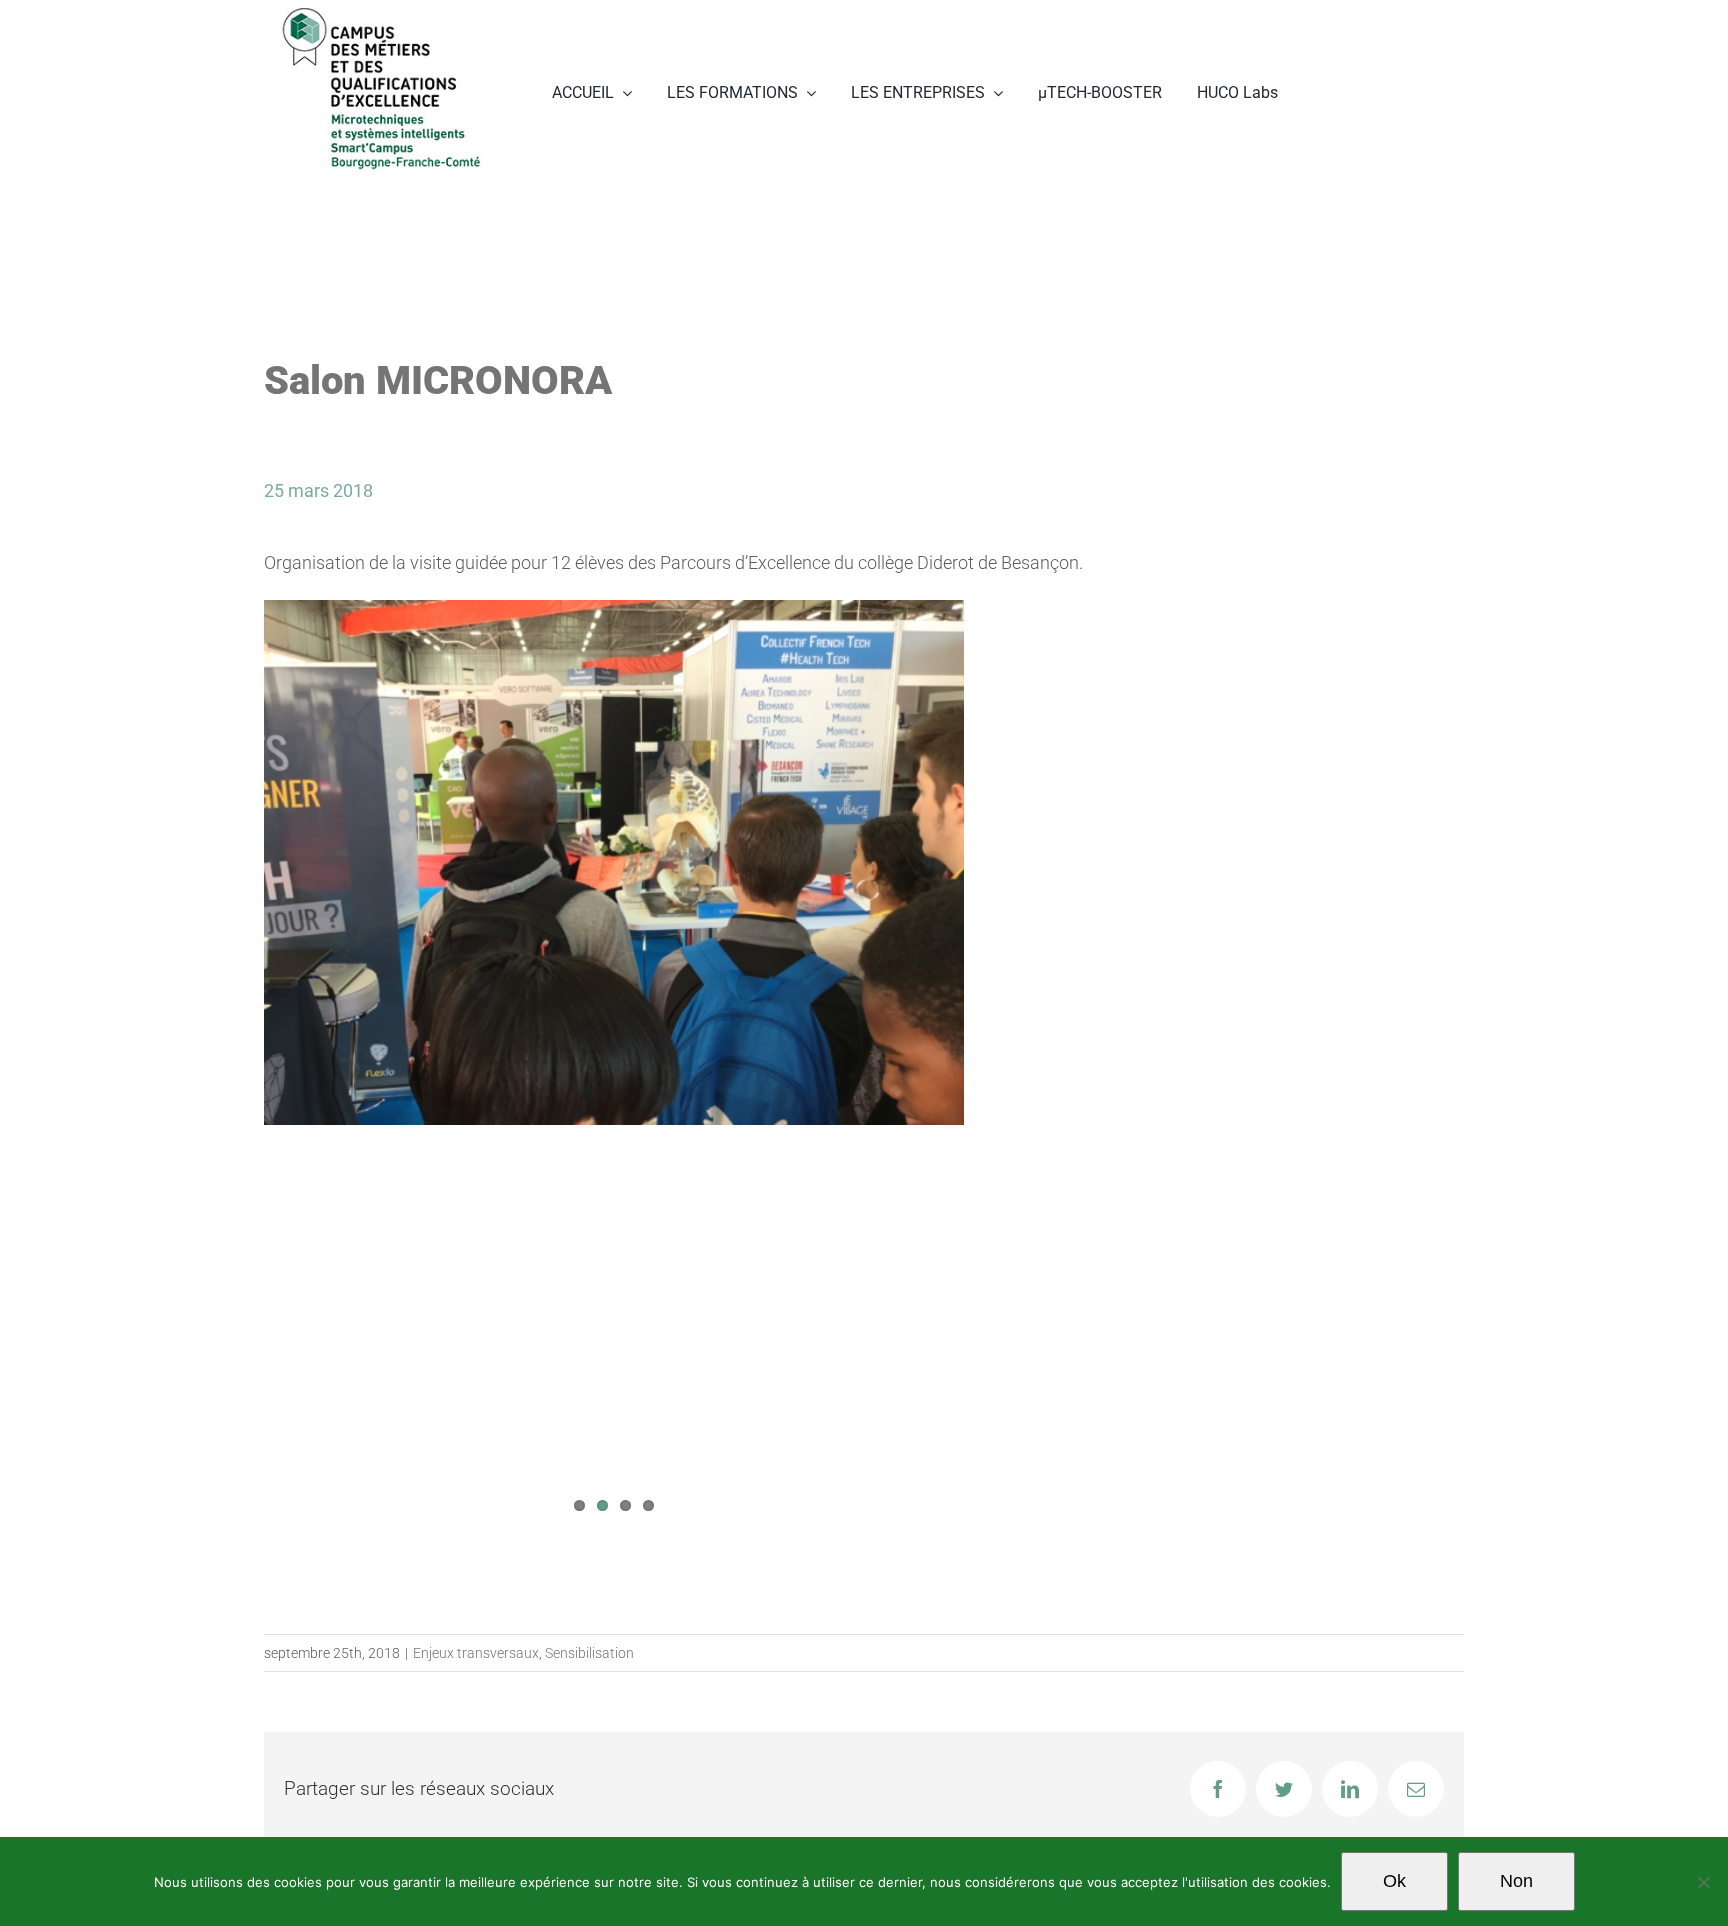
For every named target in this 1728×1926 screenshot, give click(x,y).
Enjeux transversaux (476, 1653)
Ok (1394, 1881)
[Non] (1703, 1882)
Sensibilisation (589, 1653)
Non (1516, 1881)
